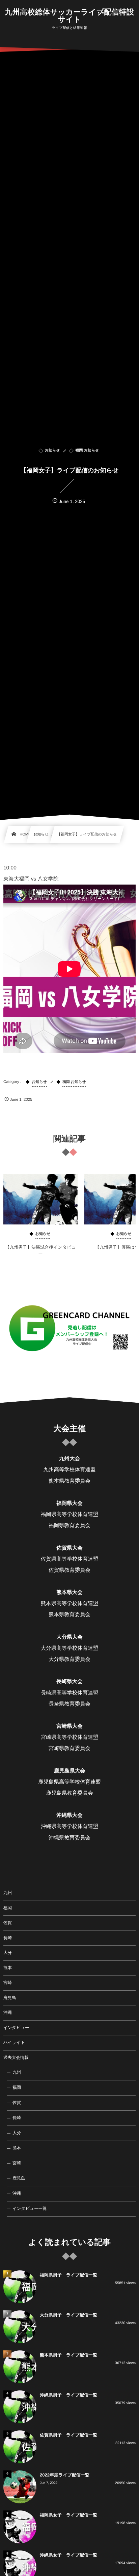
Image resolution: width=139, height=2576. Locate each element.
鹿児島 (10, 1998)
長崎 (8, 1938)
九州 (8, 1893)
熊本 (8, 1968)
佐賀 (8, 1923)
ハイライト (14, 2042)
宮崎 (8, 1983)
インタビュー (16, 2028)
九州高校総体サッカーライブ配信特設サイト (69, 16)
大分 (8, 1953)
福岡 (8, 1908)
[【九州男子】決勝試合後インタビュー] (40, 1199)
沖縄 (8, 2013)
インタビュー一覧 (30, 2209)
